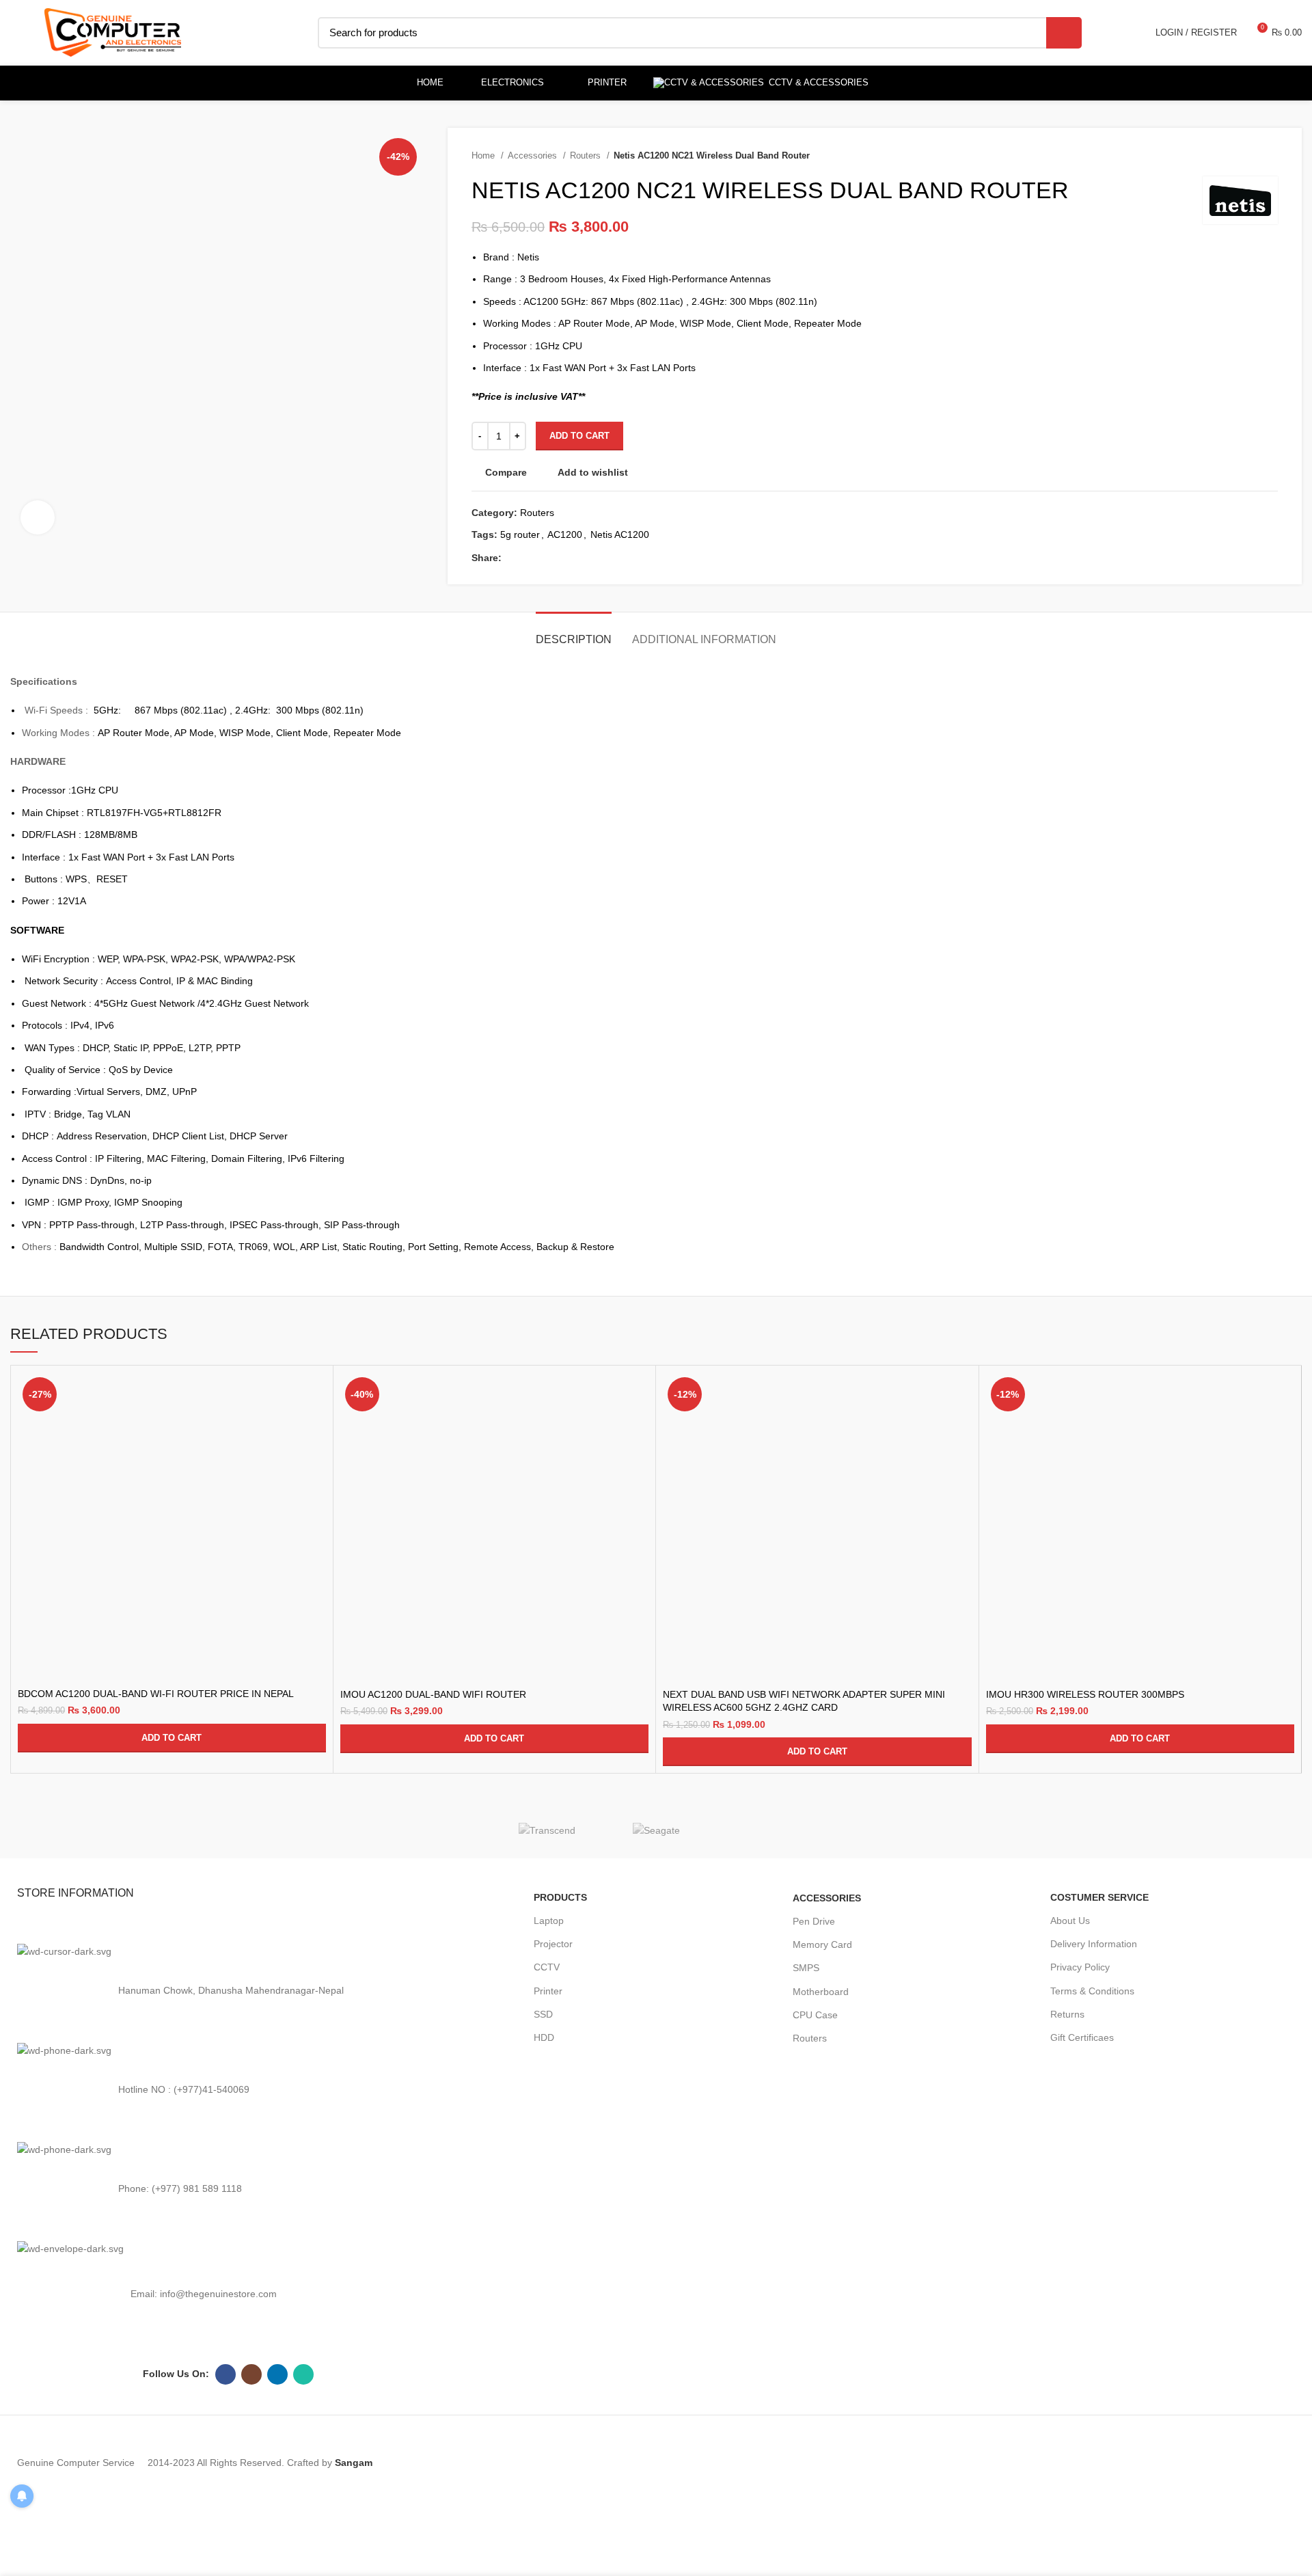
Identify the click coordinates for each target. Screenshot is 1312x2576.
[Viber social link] (623, 558)
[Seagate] (656, 1829)
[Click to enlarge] (38, 517)
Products (560, 1897)
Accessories (534, 155)
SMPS (806, 1968)
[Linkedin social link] (576, 558)
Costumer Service (1099, 1897)
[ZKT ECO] (328, 1830)
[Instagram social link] (251, 2374)
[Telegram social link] (607, 558)
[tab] (574, 633)
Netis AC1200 (620, 534)
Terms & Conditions (1092, 1991)
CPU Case (815, 2015)
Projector (553, 1944)
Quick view (316, 1425)
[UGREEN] (437, 1830)
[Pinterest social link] (560, 558)
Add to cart (579, 436)
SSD (543, 2014)
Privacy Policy (1080, 1967)
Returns (1067, 2014)
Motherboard (821, 1992)
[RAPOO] (984, 1830)
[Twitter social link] (529, 558)
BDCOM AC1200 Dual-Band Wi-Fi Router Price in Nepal (156, 1694)
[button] (172, 1738)
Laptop (549, 1921)
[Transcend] (547, 1829)
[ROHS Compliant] (875, 1830)
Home (484, 155)
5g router (520, 534)
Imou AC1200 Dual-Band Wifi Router (433, 1694)
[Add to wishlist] (316, 1456)
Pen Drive (814, 1921)
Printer (548, 1991)
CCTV (547, 1967)
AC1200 (565, 534)
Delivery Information (1094, 1944)
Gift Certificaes (1082, 2037)
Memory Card (822, 1944)
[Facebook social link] (513, 558)
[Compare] (316, 1395)
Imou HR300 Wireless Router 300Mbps (1085, 1694)
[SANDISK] (765, 1830)
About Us (1070, 1921)
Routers (587, 155)
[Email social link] (544, 558)
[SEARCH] (1064, 33)
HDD (544, 2037)
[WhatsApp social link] (591, 558)
